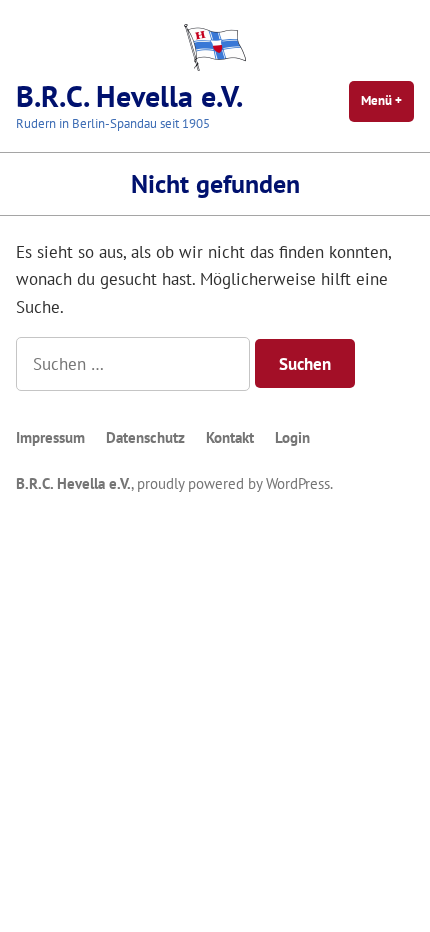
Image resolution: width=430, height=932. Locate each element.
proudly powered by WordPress (233, 483)
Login (292, 437)
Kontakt (230, 437)
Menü (387, 100)
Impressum (50, 437)
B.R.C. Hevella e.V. (129, 95)
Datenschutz (145, 437)
